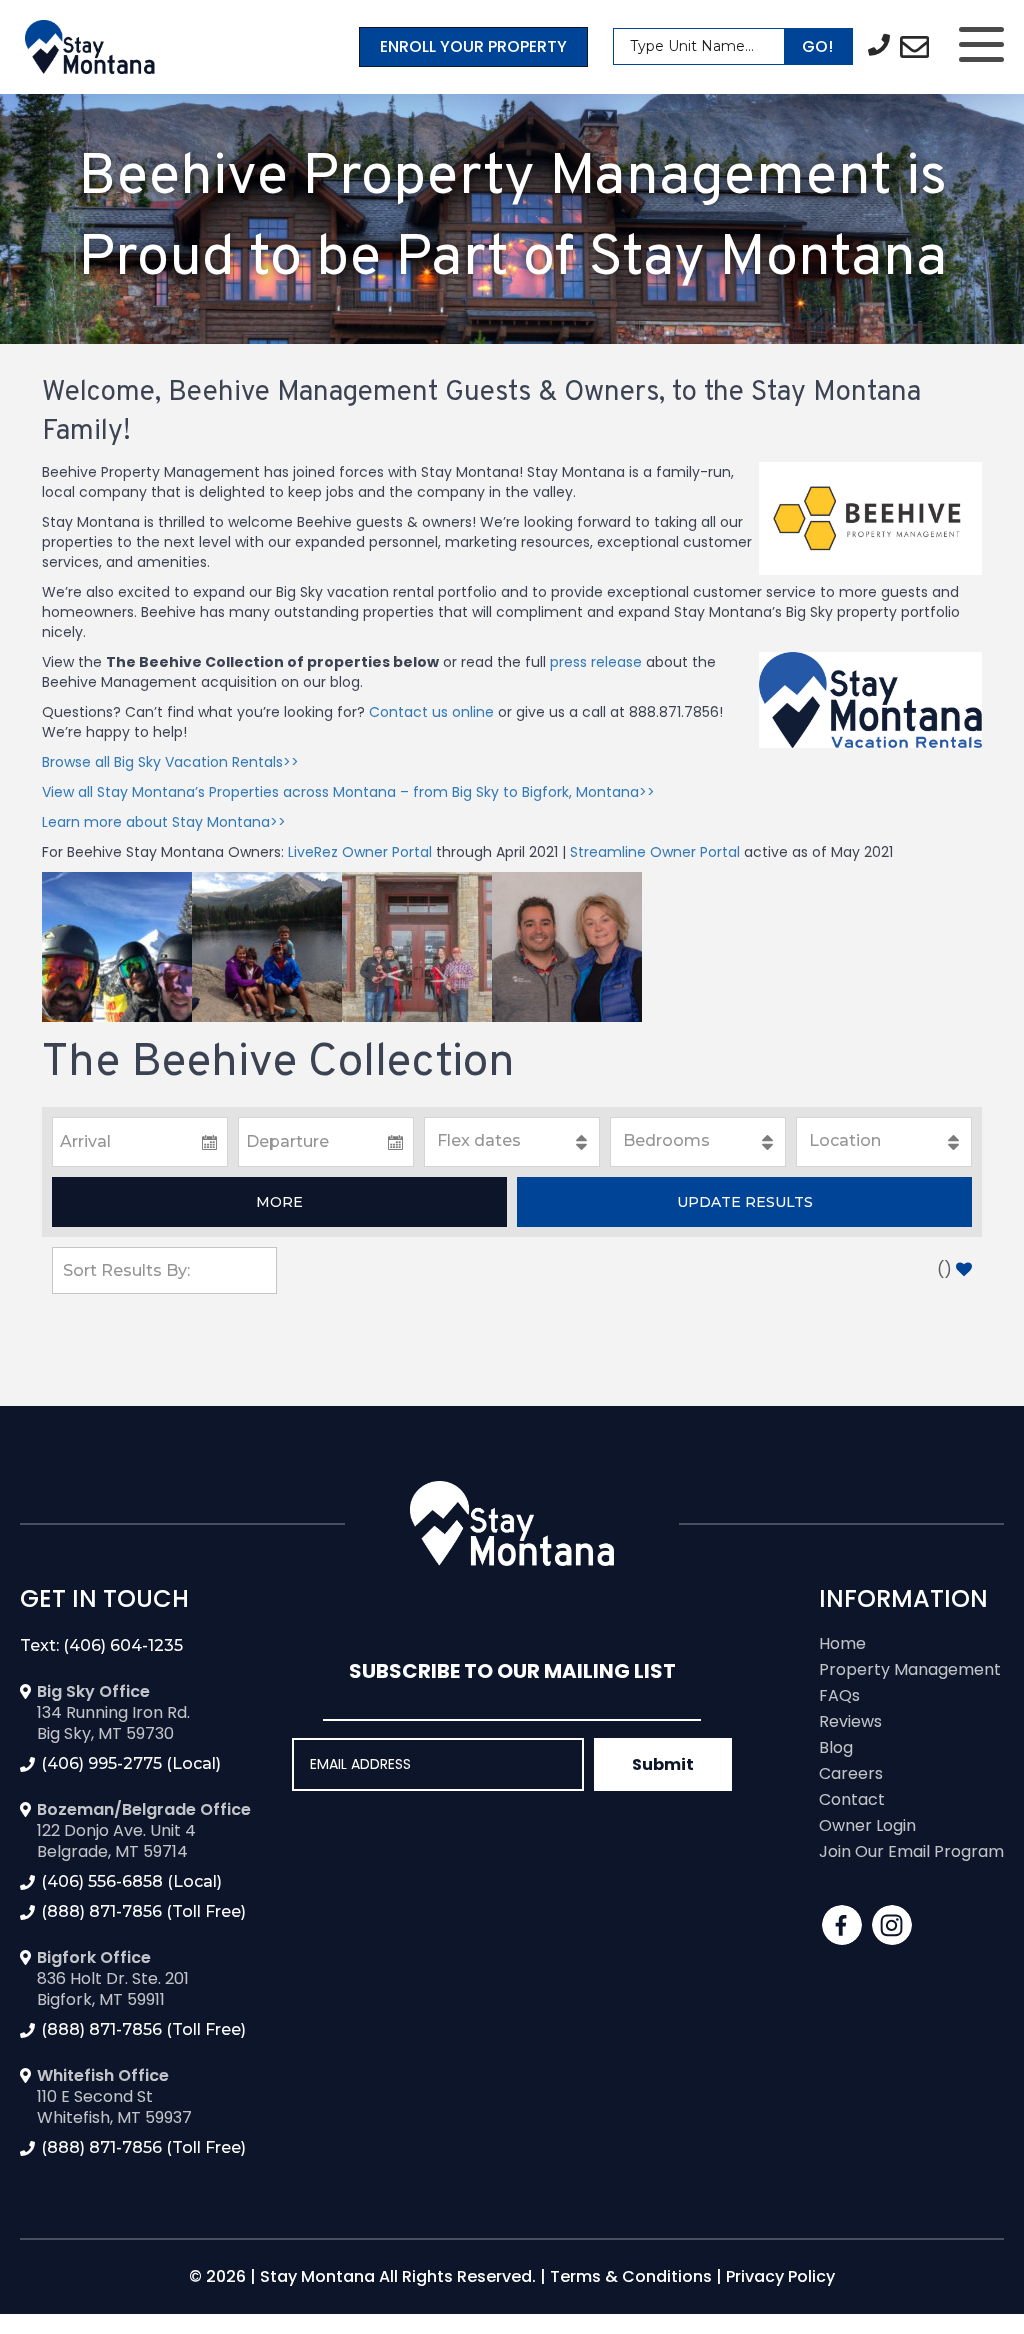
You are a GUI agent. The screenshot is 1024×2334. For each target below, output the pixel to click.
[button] (279, 1202)
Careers (851, 1773)
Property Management (910, 1669)
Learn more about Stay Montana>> (164, 822)
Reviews (850, 1721)
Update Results (745, 1202)
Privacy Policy (780, 2276)
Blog (836, 1747)
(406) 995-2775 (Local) (131, 1763)
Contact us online (431, 712)
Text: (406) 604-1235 (101, 1645)
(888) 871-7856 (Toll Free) (143, 1911)
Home (842, 1643)
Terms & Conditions (631, 2276)
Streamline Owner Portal (655, 852)
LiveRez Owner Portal (360, 852)
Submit (663, 1764)
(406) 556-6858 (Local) (131, 1881)
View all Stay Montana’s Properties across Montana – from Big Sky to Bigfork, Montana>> (348, 792)
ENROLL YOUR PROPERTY (473, 46)
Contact (852, 1799)
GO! (817, 46)
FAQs (839, 1695)
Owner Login (867, 1825)
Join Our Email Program (911, 1851)
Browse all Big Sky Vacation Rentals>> (170, 762)
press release (596, 662)
